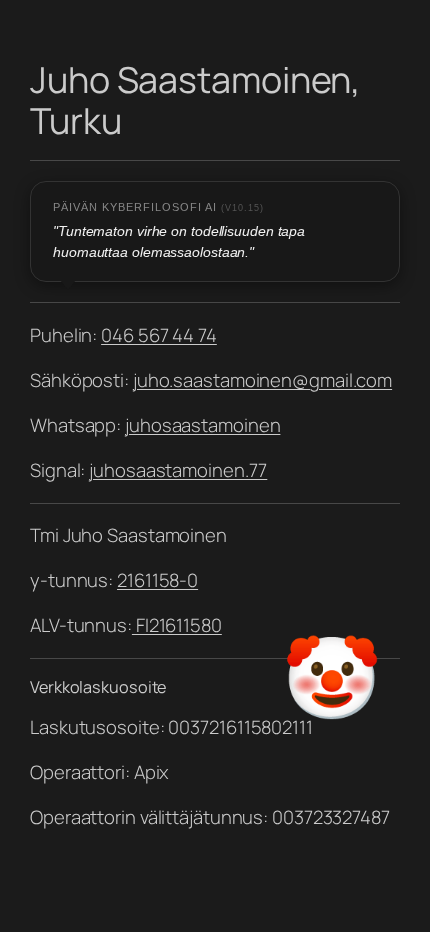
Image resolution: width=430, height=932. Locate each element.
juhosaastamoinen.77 (178, 470)
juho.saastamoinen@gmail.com (262, 380)
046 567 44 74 (159, 335)
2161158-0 (157, 580)
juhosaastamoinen (202, 425)
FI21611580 (177, 625)
